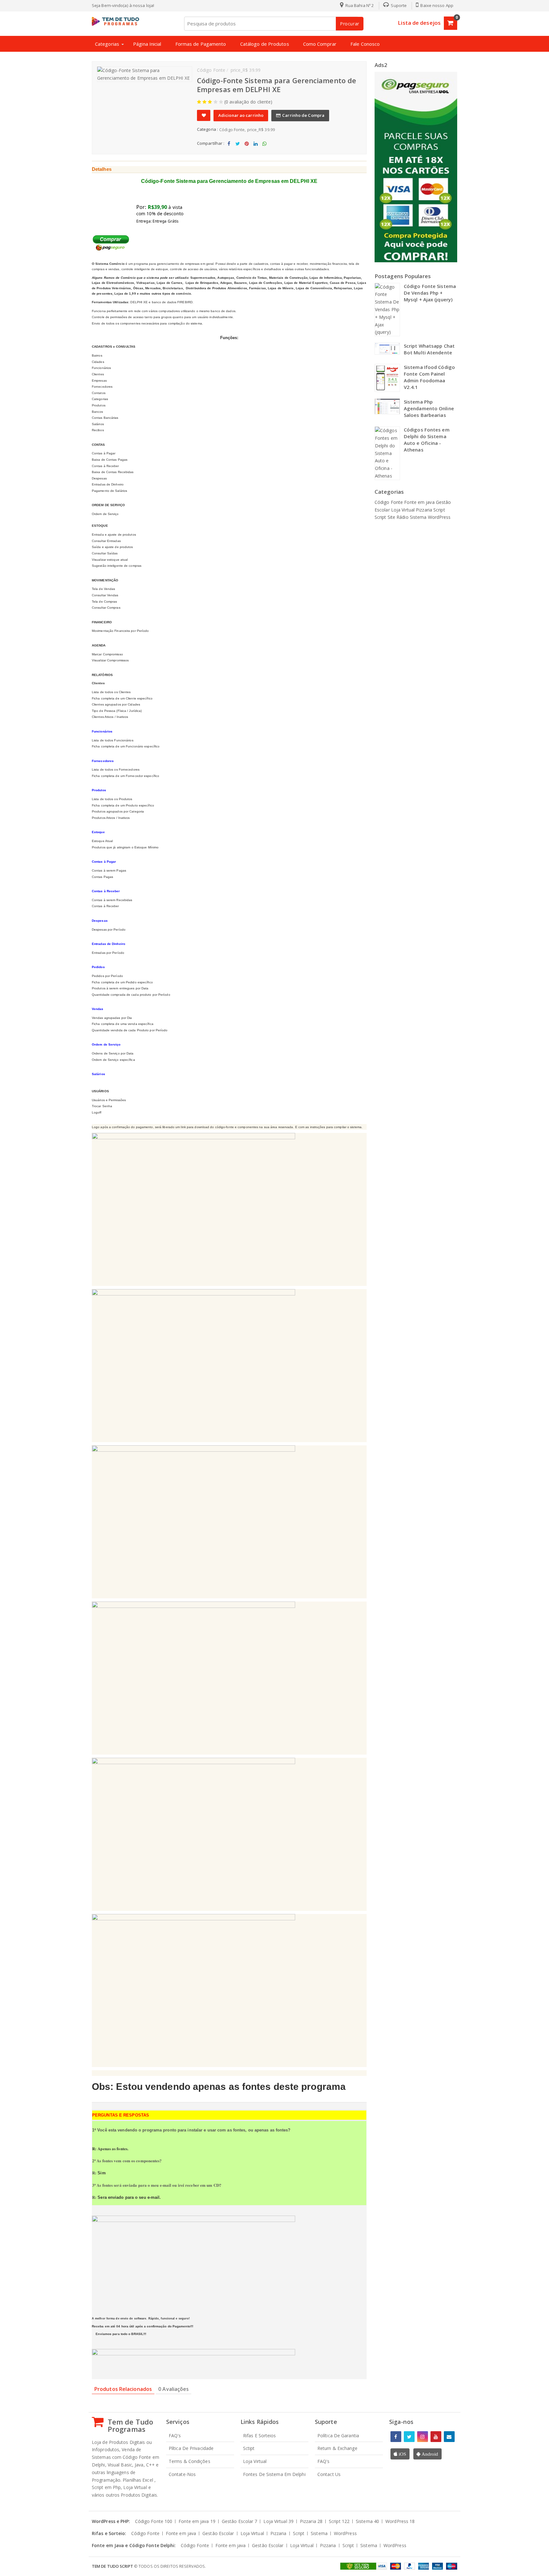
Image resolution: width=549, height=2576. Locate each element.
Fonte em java (420, 502)
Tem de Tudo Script (112, 2566)
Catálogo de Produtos (265, 44)
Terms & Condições (190, 2461)
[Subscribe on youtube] (436, 2437)
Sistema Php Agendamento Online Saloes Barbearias (429, 408)
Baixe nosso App (436, 5)
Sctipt (249, 2448)
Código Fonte (232, 130)
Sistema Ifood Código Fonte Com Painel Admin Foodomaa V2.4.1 (429, 377)
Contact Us (329, 2474)
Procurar (350, 24)
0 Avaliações (173, 2389)
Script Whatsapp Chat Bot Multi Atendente (429, 349)
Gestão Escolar (240, 2521)
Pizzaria (425, 510)
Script (439, 510)
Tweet (238, 149)
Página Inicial (147, 44)
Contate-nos (182, 2474)
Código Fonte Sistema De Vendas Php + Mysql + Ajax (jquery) (430, 293)
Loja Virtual (403, 510)
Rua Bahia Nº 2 (359, 5)
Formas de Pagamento (201, 44)
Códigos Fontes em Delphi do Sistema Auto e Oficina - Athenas (427, 440)
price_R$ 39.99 (261, 130)
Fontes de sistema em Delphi (274, 2474)
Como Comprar (320, 44)
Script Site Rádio (392, 517)
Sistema (419, 517)
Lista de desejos (419, 23)
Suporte (398, 5)
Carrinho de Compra (303, 115)
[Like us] (396, 2437)
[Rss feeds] (449, 2437)
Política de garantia (338, 2435)
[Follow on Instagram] (423, 2437)
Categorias (107, 44)
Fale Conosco (365, 44)
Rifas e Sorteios (260, 2435)
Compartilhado (229, 149)
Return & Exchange (337, 2448)
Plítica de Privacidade (191, 2448)
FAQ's (175, 2435)
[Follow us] (409, 2437)
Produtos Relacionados (123, 2389)
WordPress (439, 517)
